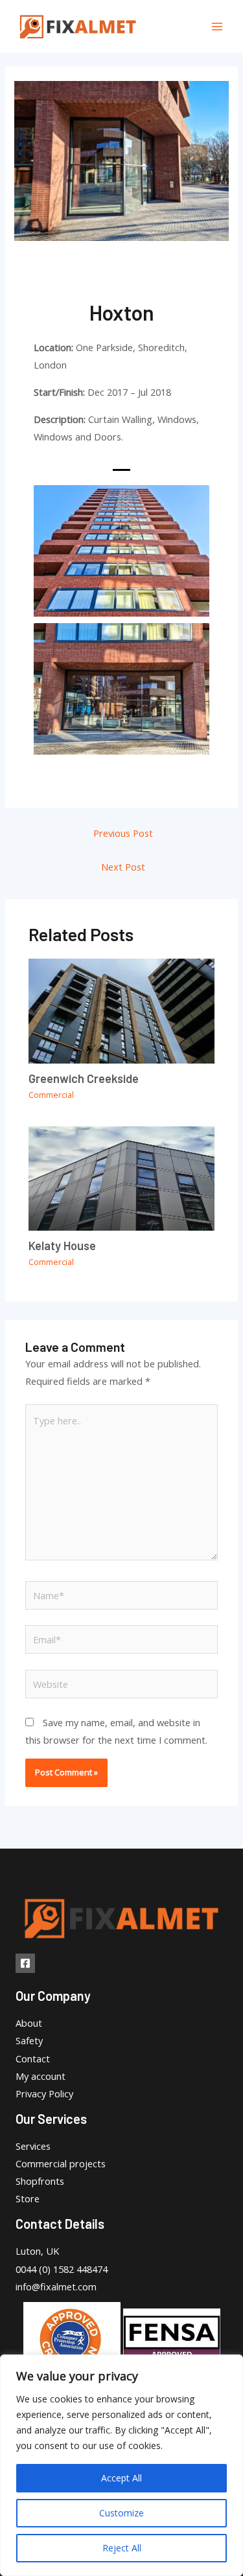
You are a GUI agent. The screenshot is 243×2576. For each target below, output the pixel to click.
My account (40, 2076)
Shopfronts (40, 2181)
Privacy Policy (44, 2093)
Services (33, 2146)
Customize (121, 2513)
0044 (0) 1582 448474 (62, 2269)
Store (28, 2198)
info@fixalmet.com (56, 2286)
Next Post (123, 867)
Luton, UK (37, 2251)
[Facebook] (25, 1963)
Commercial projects (61, 2163)
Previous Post (123, 833)
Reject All (122, 2548)
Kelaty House (62, 1246)
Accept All (121, 2478)
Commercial (51, 1095)
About (29, 2023)
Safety (29, 2040)
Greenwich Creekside (84, 1078)
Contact (33, 2058)
